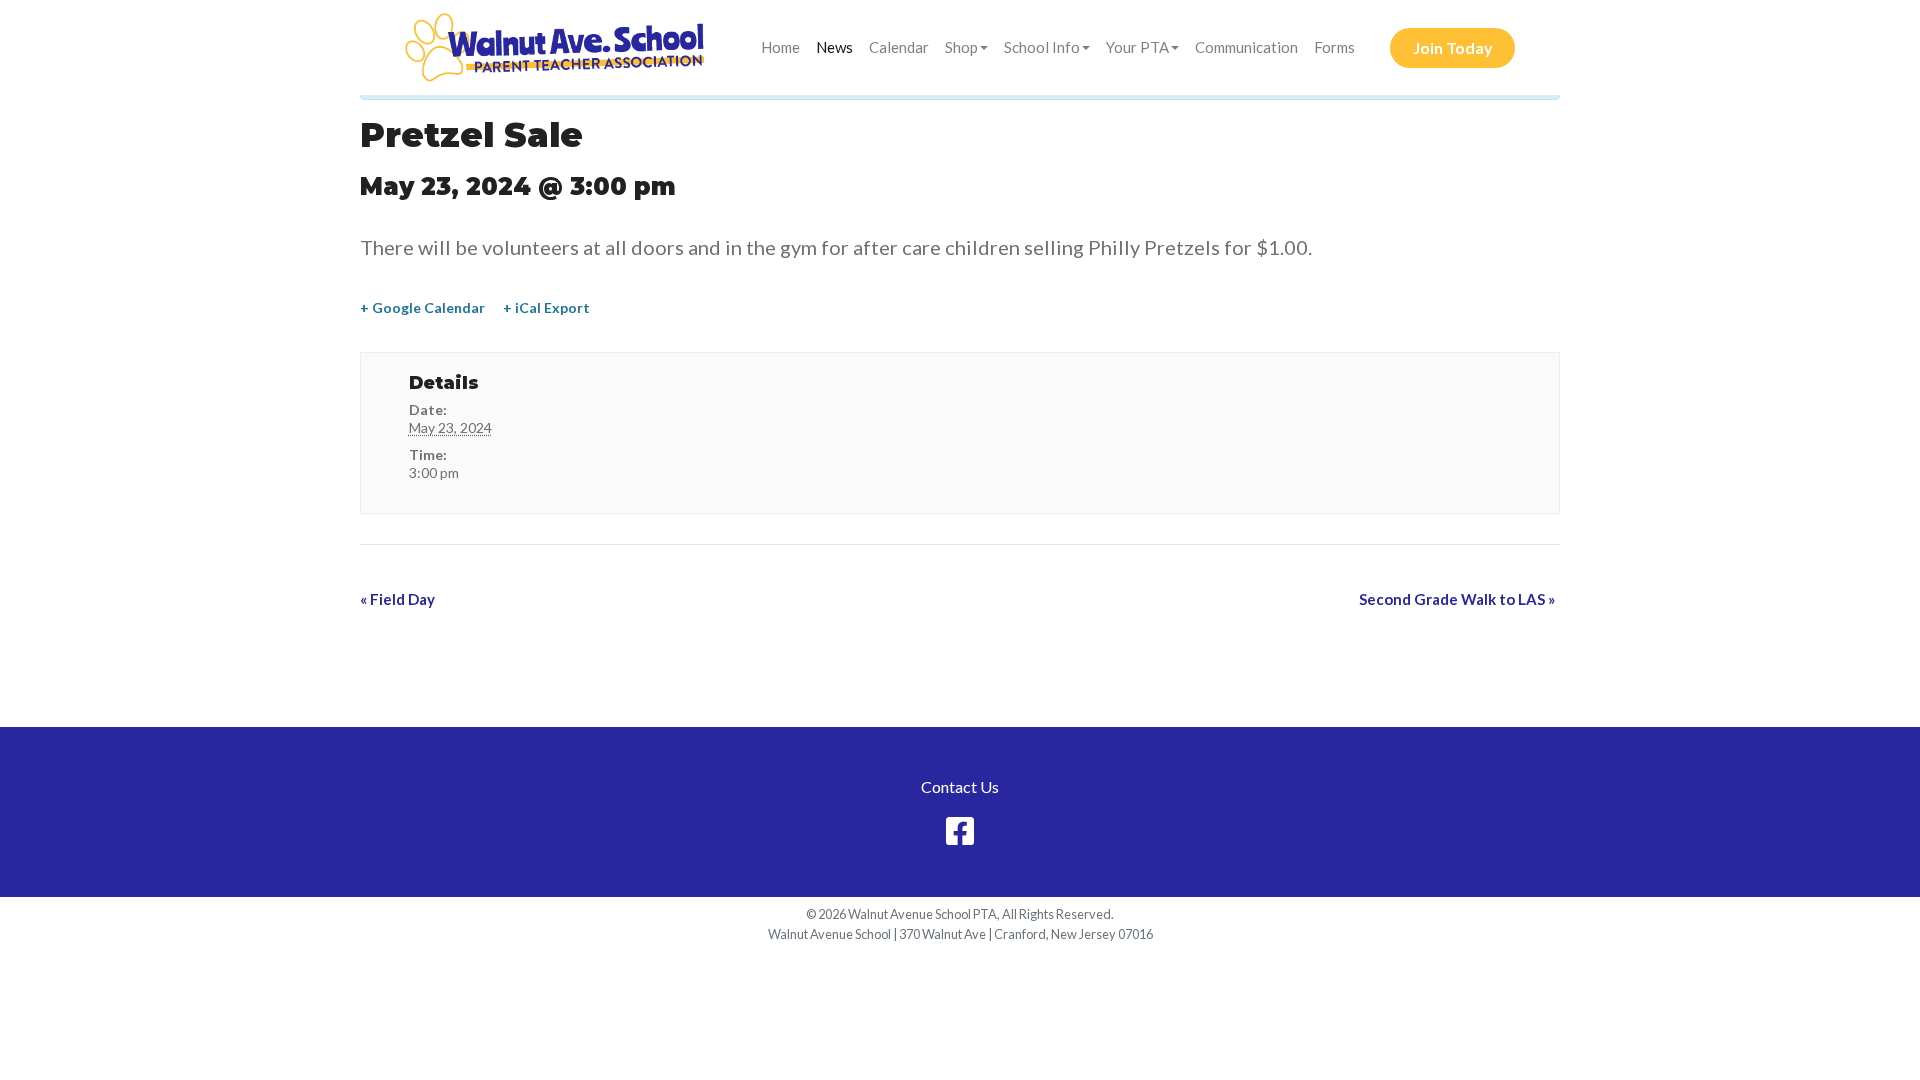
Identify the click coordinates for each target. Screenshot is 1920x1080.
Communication (1246, 47)
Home (780, 47)
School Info (1042, 47)
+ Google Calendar (422, 307)
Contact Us (960, 786)
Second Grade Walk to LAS (1457, 599)
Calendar (899, 47)
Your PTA (1137, 47)
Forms (1334, 47)
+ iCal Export (546, 307)
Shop (961, 47)
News (834, 47)
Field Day (397, 599)
